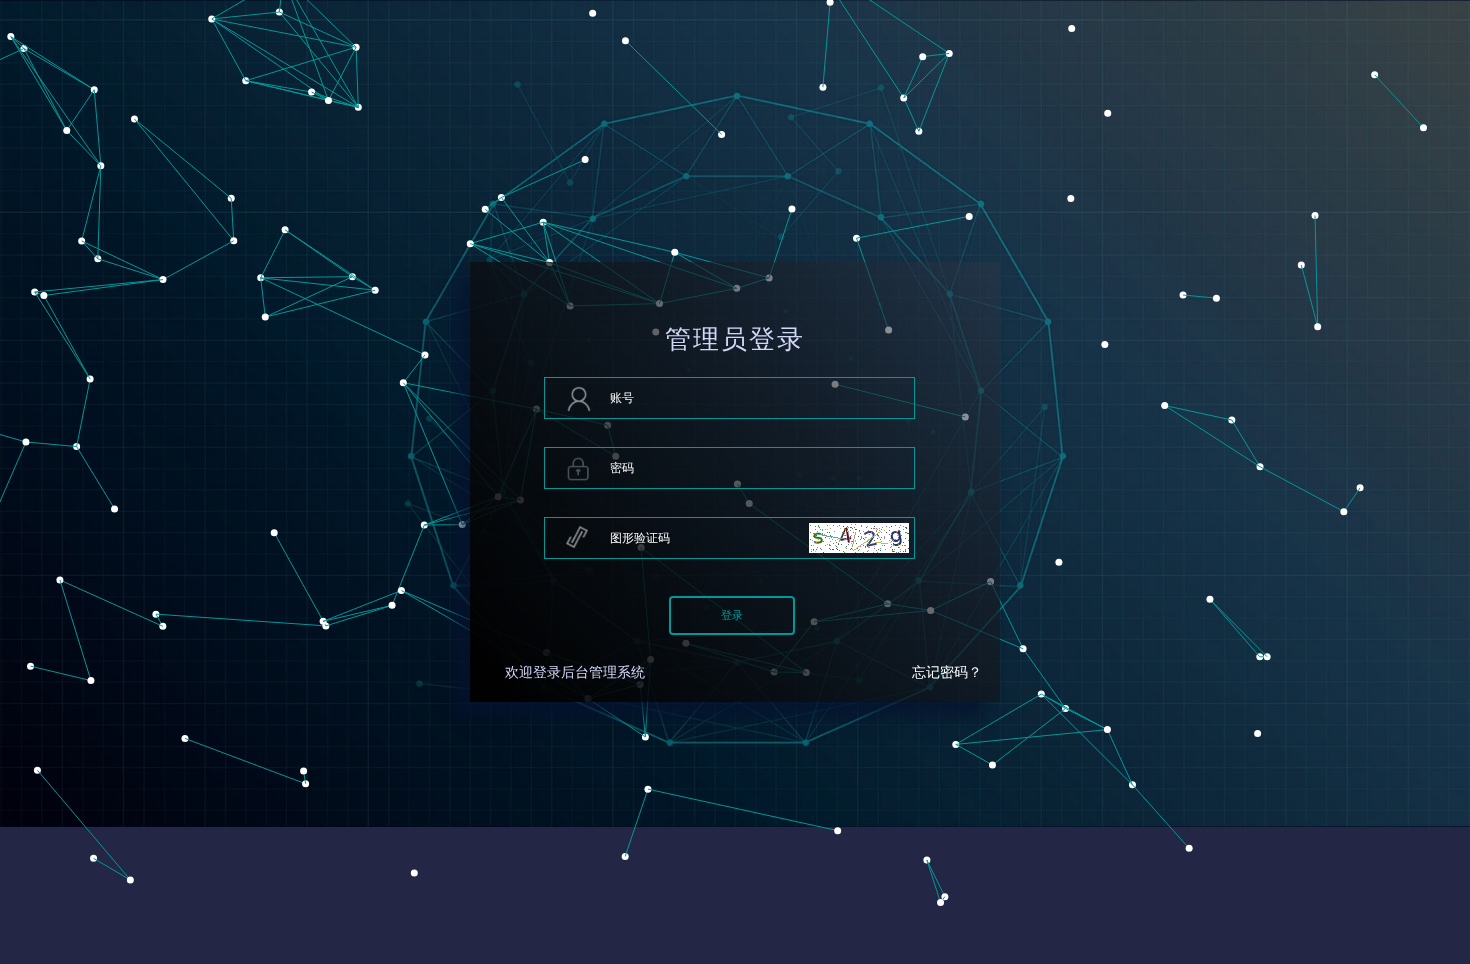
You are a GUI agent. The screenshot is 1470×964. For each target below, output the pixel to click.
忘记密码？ (947, 672)
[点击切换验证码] (859, 538)
